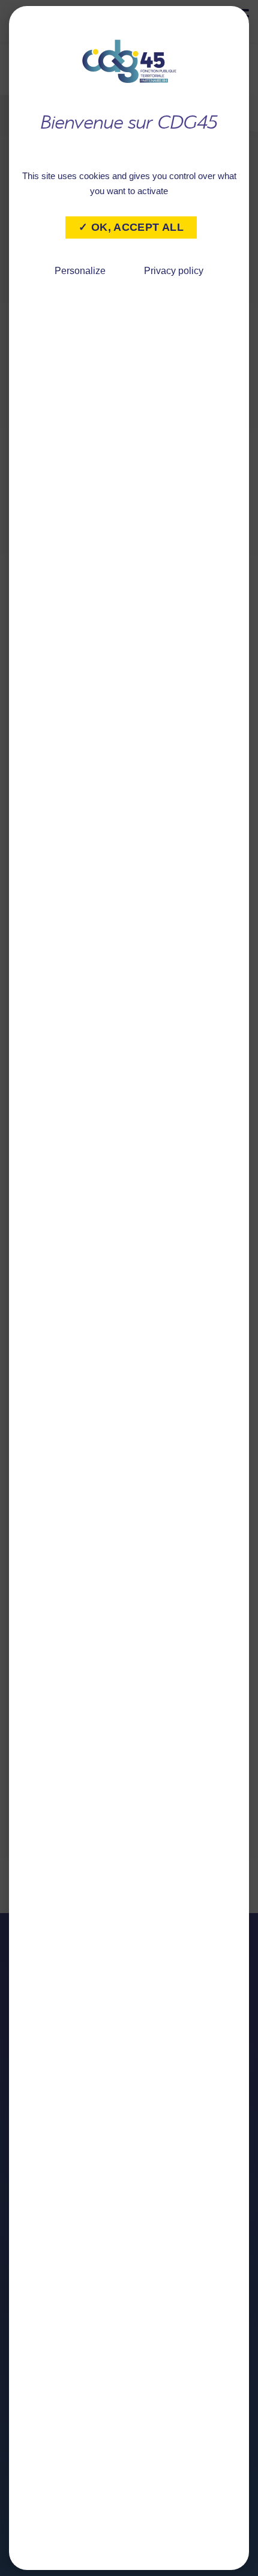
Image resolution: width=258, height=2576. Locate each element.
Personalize (80, 271)
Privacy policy (174, 271)
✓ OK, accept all (131, 227)
